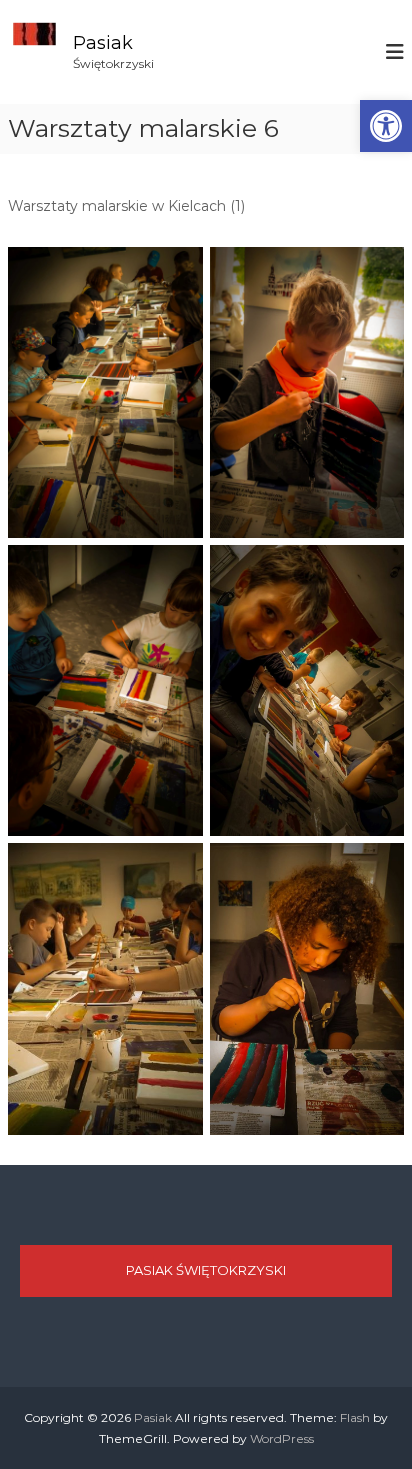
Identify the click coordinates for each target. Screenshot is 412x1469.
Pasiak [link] (103, 43)
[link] (386, 126)
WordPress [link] (282, 1438)
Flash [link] (355, 1417)
